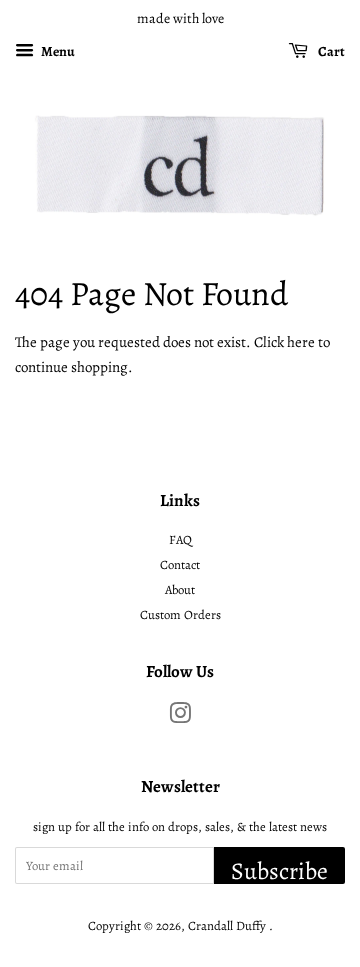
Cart (330, 51)
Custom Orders (180, 614)
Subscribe (279, 869)
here (301, 342)
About (180, 589)
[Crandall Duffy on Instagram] (180, 717)
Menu (57, 51)
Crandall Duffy (228, 925)
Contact (180, 564)
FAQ (180, 539)
